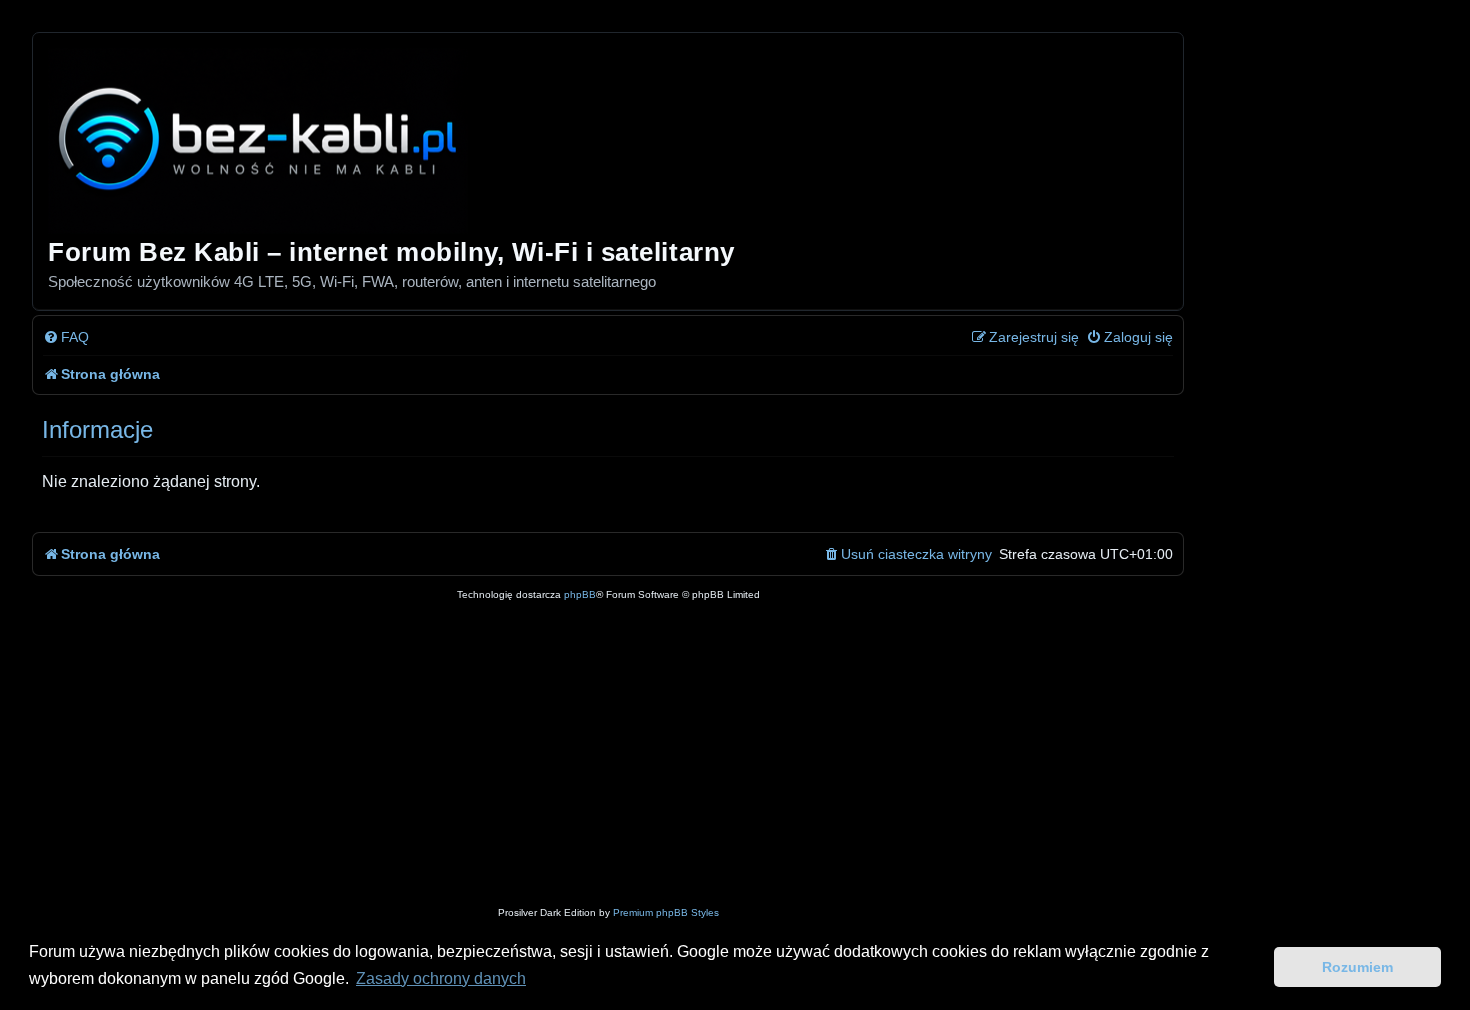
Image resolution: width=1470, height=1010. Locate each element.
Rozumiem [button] (1357, 967)
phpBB (580, 594)
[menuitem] (66, 337)
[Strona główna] (259, 137)
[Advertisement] (642, 754)
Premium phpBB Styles (666, 912)
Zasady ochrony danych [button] (441, 978)
